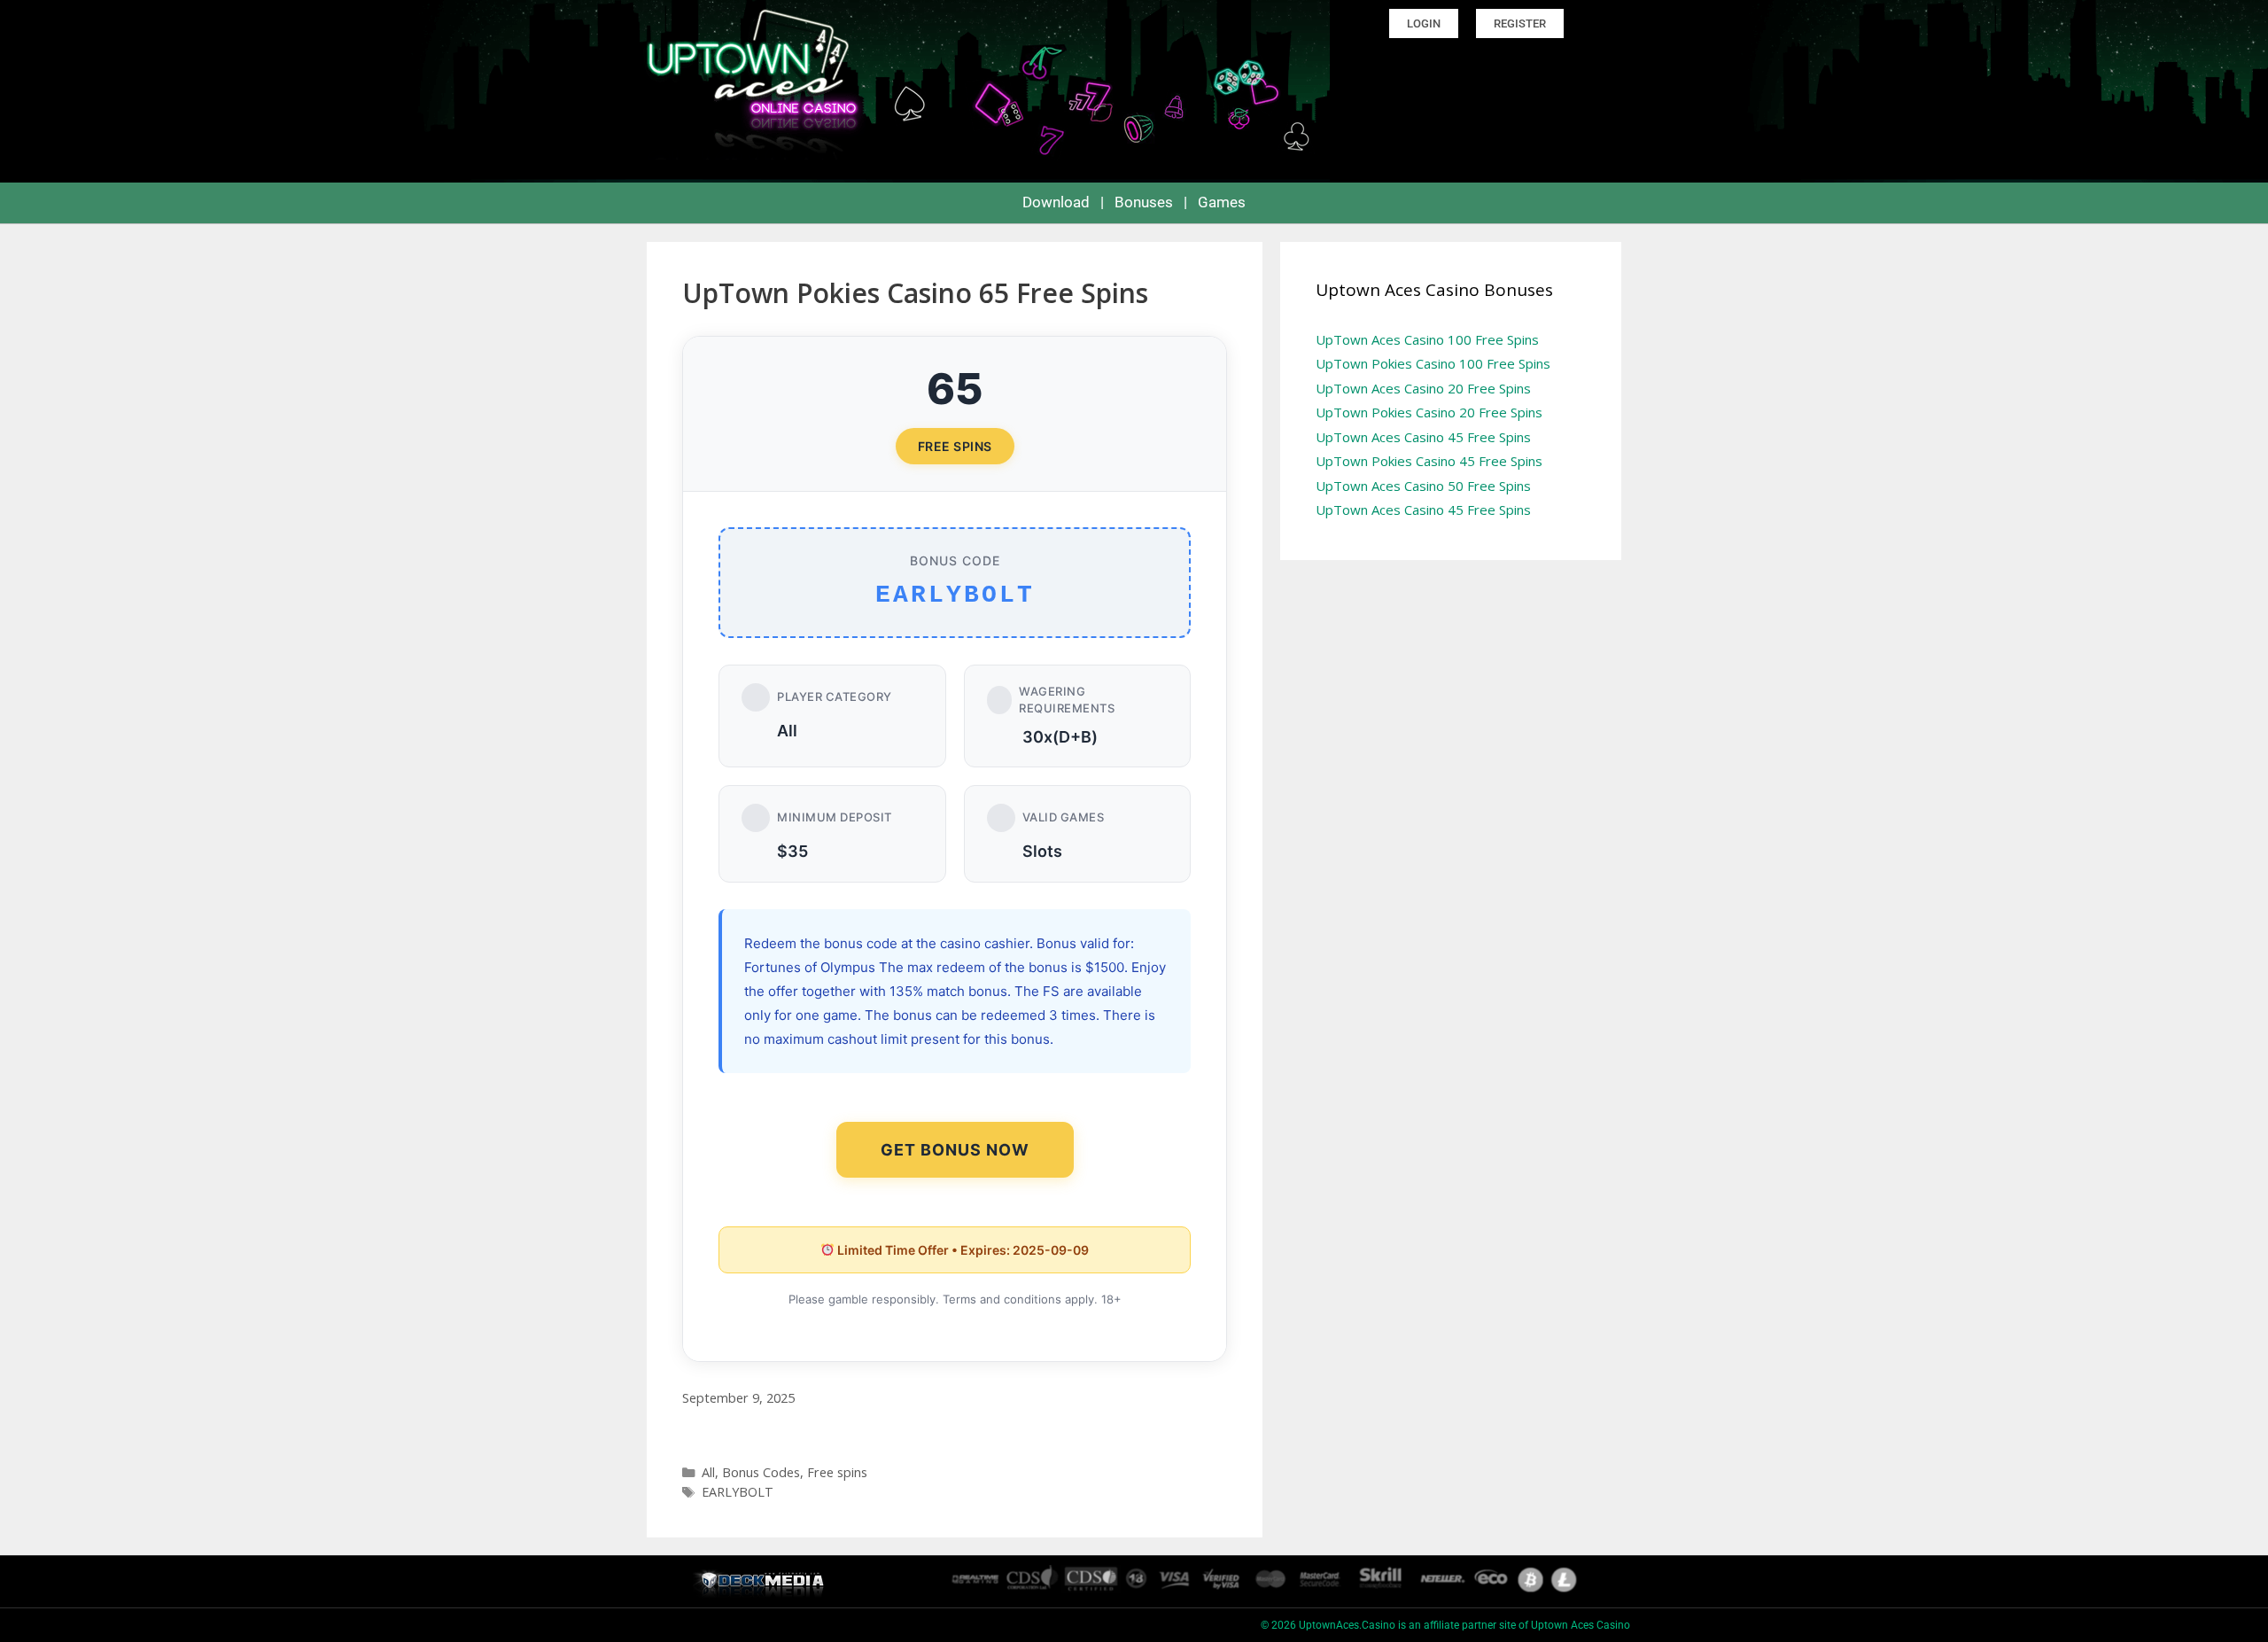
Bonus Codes (761, 1472)
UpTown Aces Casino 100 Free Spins (1427, 339)
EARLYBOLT (738, 1492)
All (708, 1472)
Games (1222, 202)
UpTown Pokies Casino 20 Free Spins (1429, 412)
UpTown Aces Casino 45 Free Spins (1423, 437)
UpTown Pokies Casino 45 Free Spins (1429, 461)
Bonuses (1144, 202)
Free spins (837, 1472)
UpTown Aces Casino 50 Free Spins (1423, 486)
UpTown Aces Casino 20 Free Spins (1423, 388)
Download (1056, 202)
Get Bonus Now (955, 1150)
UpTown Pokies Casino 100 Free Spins (1433, 363)
